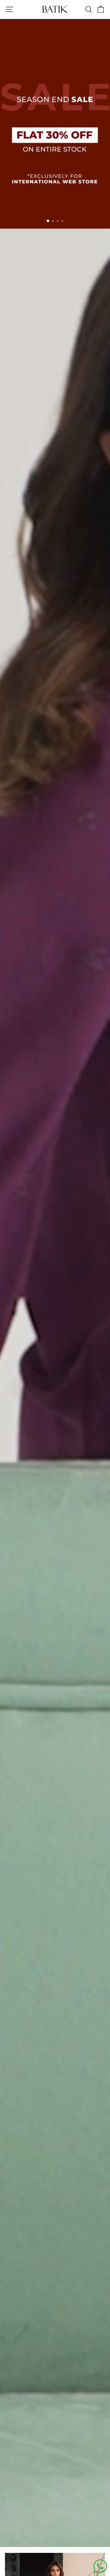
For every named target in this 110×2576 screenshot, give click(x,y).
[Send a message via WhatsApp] (100, 2566)
